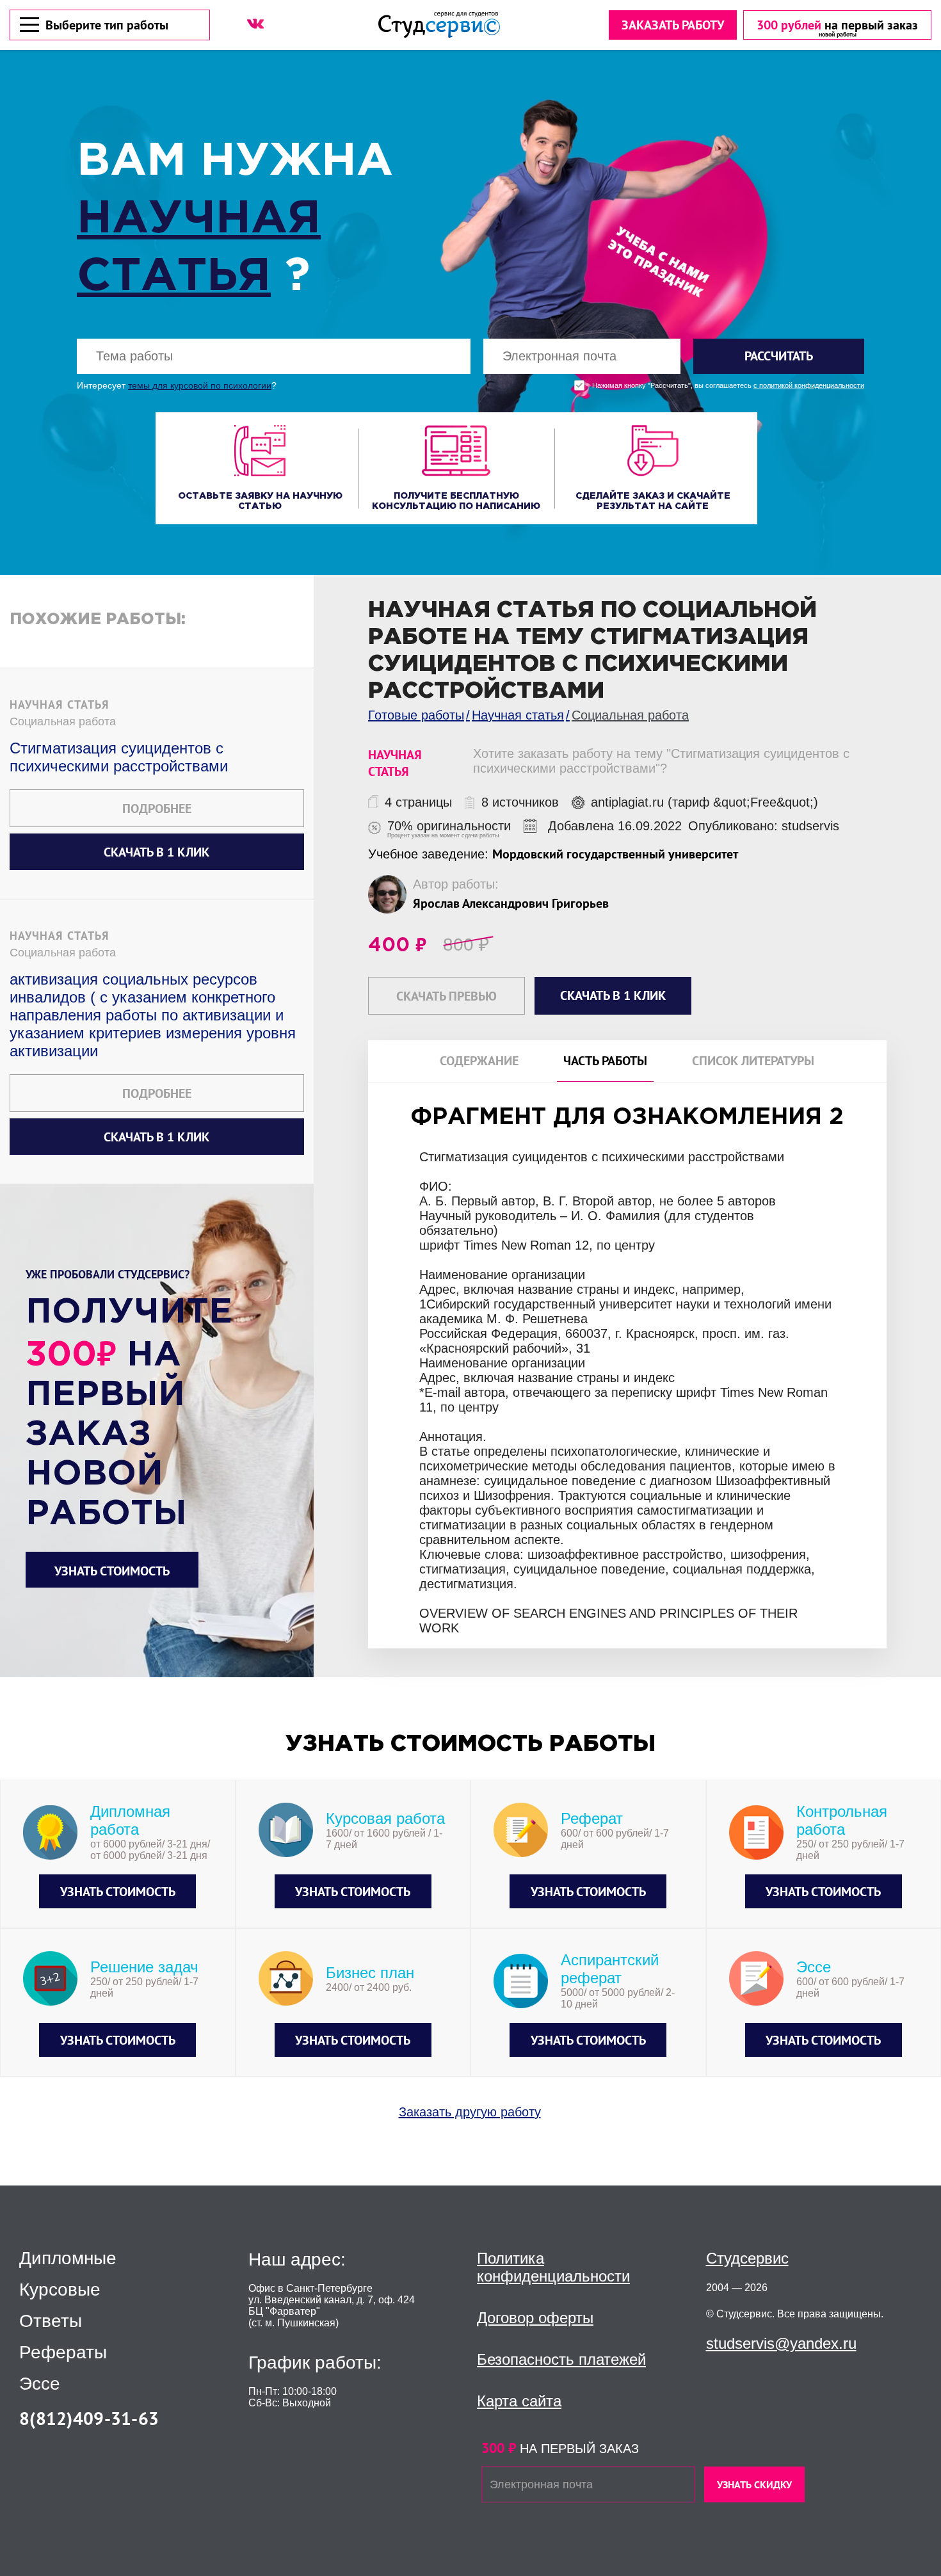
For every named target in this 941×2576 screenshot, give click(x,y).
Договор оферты (535, 2318)
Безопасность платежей (561, 2359)
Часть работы (605, 1061)
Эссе (40, 2384)
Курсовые (60, 2290)
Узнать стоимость (112, 1571)
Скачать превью (446, 996)
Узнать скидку (754, 2484)
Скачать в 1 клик (157, 852)
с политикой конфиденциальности (809, 386)
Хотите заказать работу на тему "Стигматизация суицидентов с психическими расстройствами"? (661, 761)
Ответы (51, 2321)
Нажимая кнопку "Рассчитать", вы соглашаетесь (728, 386)
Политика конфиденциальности (553, 2267)
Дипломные (68, 2258)
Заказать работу (673, 25)
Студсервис (747, 2258)
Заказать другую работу (470, 2112)
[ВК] (255, 24)
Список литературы (753, 1061)
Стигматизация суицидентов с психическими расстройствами (119, 757)
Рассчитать (779, 356)
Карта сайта (519, 2401)
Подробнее (157, 809)
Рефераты (63, 2353)
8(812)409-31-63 (89, 2418)
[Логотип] (439, 25)
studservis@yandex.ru (781, 2343)
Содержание (479, 1061)
